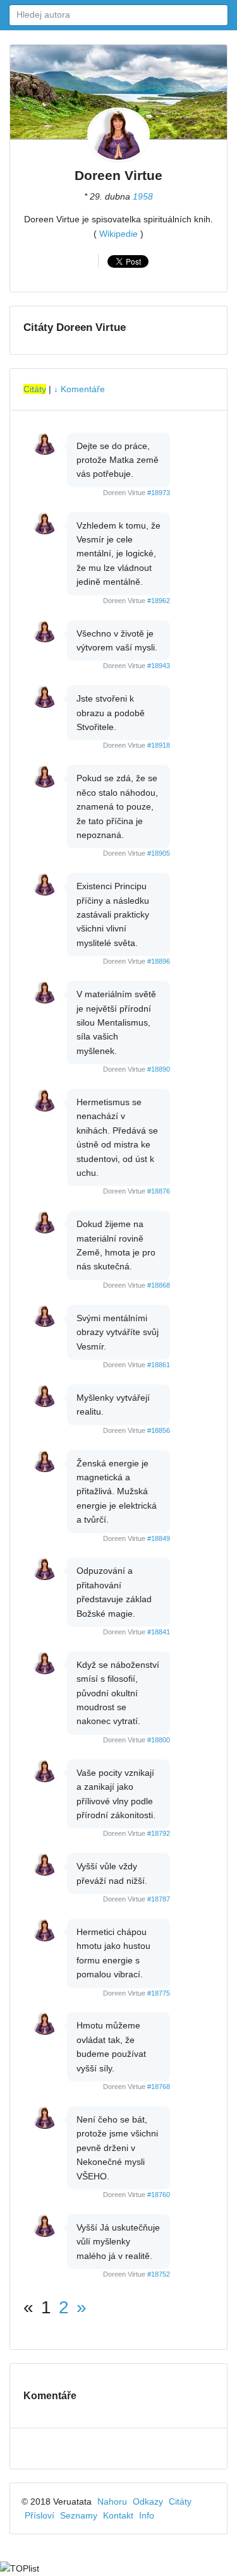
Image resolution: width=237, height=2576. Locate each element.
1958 (143, 196)
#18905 (159, 853)
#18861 (159, 1365)
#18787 (159, 1899)
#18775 (159, 1993)
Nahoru (112, 2501)
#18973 (159, 493)
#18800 (159, 1740)
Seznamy (79, 2515)
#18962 (159, 601)
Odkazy (148, 2501)
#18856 (159, 1430)
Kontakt (118, 2515)
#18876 (159, 1191)
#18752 (159, 2274)
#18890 (159, 1069)
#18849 (159, 1538)
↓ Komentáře (79, 389)
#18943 (159, 666)
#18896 (159, 961)
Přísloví (39, 2515)
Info (147, 2515)
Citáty (35, 389)
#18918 (159, 745)
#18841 (159, 1632)
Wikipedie (118, 234)
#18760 (159, 2195)
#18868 (159, 1285)
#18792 (159, 1833)
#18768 (159, 2087)
